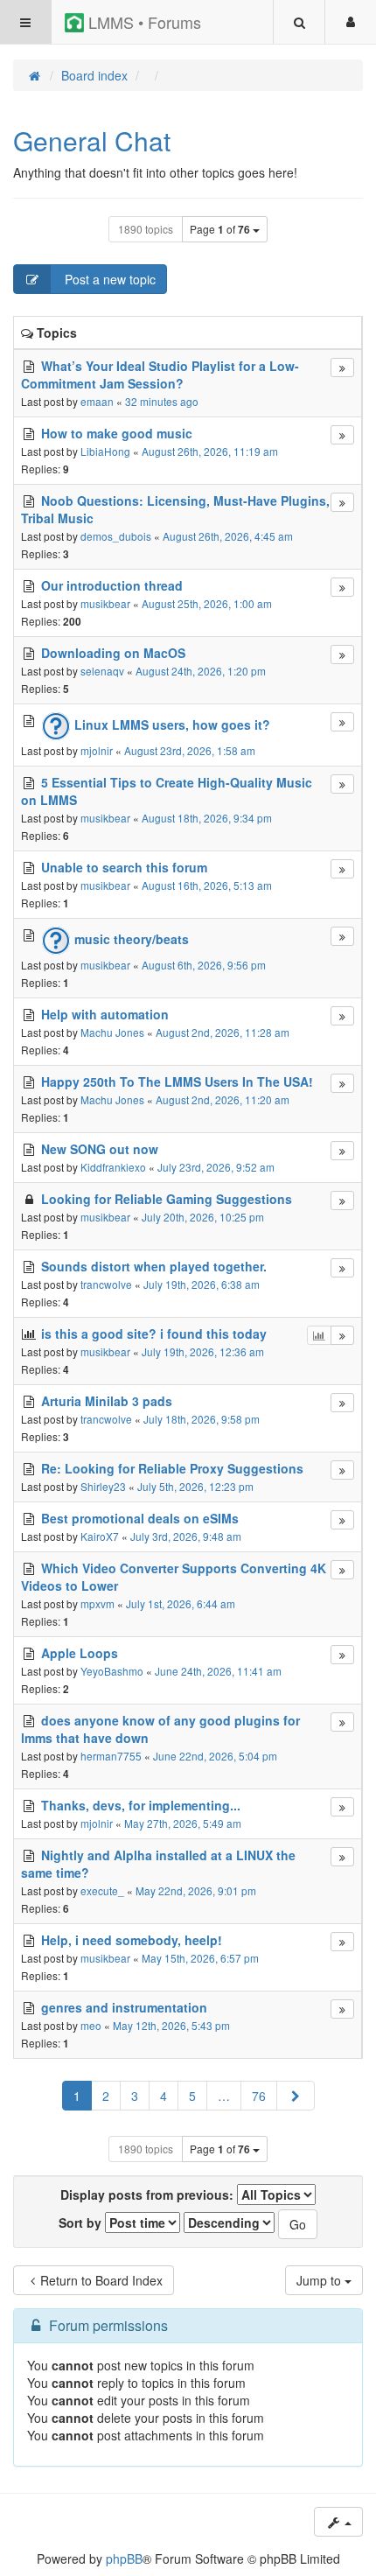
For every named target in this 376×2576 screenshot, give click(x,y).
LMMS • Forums (143, 22)
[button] (296, 2096)
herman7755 (111, 1756)
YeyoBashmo (112, 1671)
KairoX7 (100, 1536)
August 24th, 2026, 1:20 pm (201, 671)
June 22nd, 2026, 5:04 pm (215, 1756)
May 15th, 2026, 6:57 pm (200, 1958)
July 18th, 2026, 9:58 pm (202, 1419)
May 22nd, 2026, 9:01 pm (196, 1890)
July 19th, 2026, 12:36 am (203, 1351)
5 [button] (192, 2096)
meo (91, 2025)
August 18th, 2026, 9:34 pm (207, 818)
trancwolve (106, 1284)
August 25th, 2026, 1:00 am (207, 603)
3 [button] (135, 2096)
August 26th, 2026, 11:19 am (210, 451)
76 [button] (259, 2096)
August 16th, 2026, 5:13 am (207, 885)
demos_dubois (116, 536)
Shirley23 (103, 1486)
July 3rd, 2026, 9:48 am (186, 1536)
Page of (220, 229)
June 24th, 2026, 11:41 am (218, 1671)
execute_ (102, 1890)
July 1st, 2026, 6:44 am (181, 1603)
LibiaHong (105, 451)
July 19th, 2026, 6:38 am (202, 1284)
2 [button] (106, 2096)
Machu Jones (112, 1032)
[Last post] (342, 367)
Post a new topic (108, 279)
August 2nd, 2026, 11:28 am (223, 1032)
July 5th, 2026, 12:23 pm (195, 1486)
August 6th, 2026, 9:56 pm (204, 965)
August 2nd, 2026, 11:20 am (223, 1099)
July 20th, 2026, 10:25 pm (203, 1217)
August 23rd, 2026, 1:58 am (190, 750)
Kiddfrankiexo (113, 1167)
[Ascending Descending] (229, 2222)
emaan (97, 401)
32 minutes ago (162, 401)
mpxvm (97, 1603)
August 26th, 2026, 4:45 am (228, 536)
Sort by (82, 2222)
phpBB (124, 2558)
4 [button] (164, 2096)
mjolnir (97, 750)
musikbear (105, 603)
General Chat (92, 140)
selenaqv (102, 671)
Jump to (320, 2280)
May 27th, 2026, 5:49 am (183, 1823)
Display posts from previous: (149, 2194)
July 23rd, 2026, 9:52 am (216, 1167)
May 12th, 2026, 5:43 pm (171, 2025)
